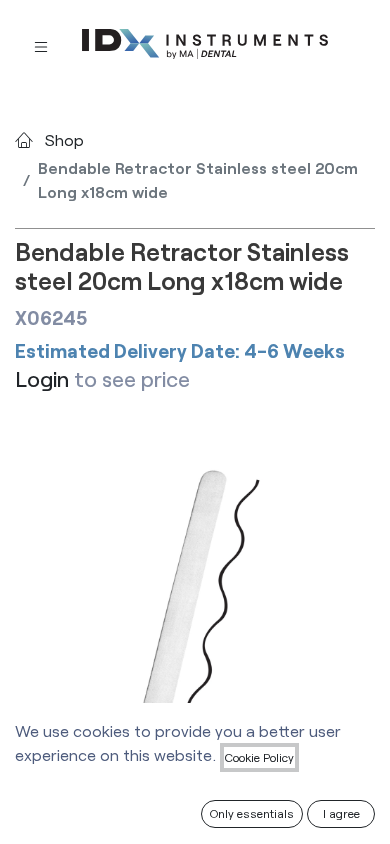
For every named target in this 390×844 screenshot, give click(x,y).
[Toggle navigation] (41, 44)
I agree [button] (341, 813)
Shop (64, 139)
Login (42, 378)
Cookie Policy (259, 757)
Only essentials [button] (252, 813)
